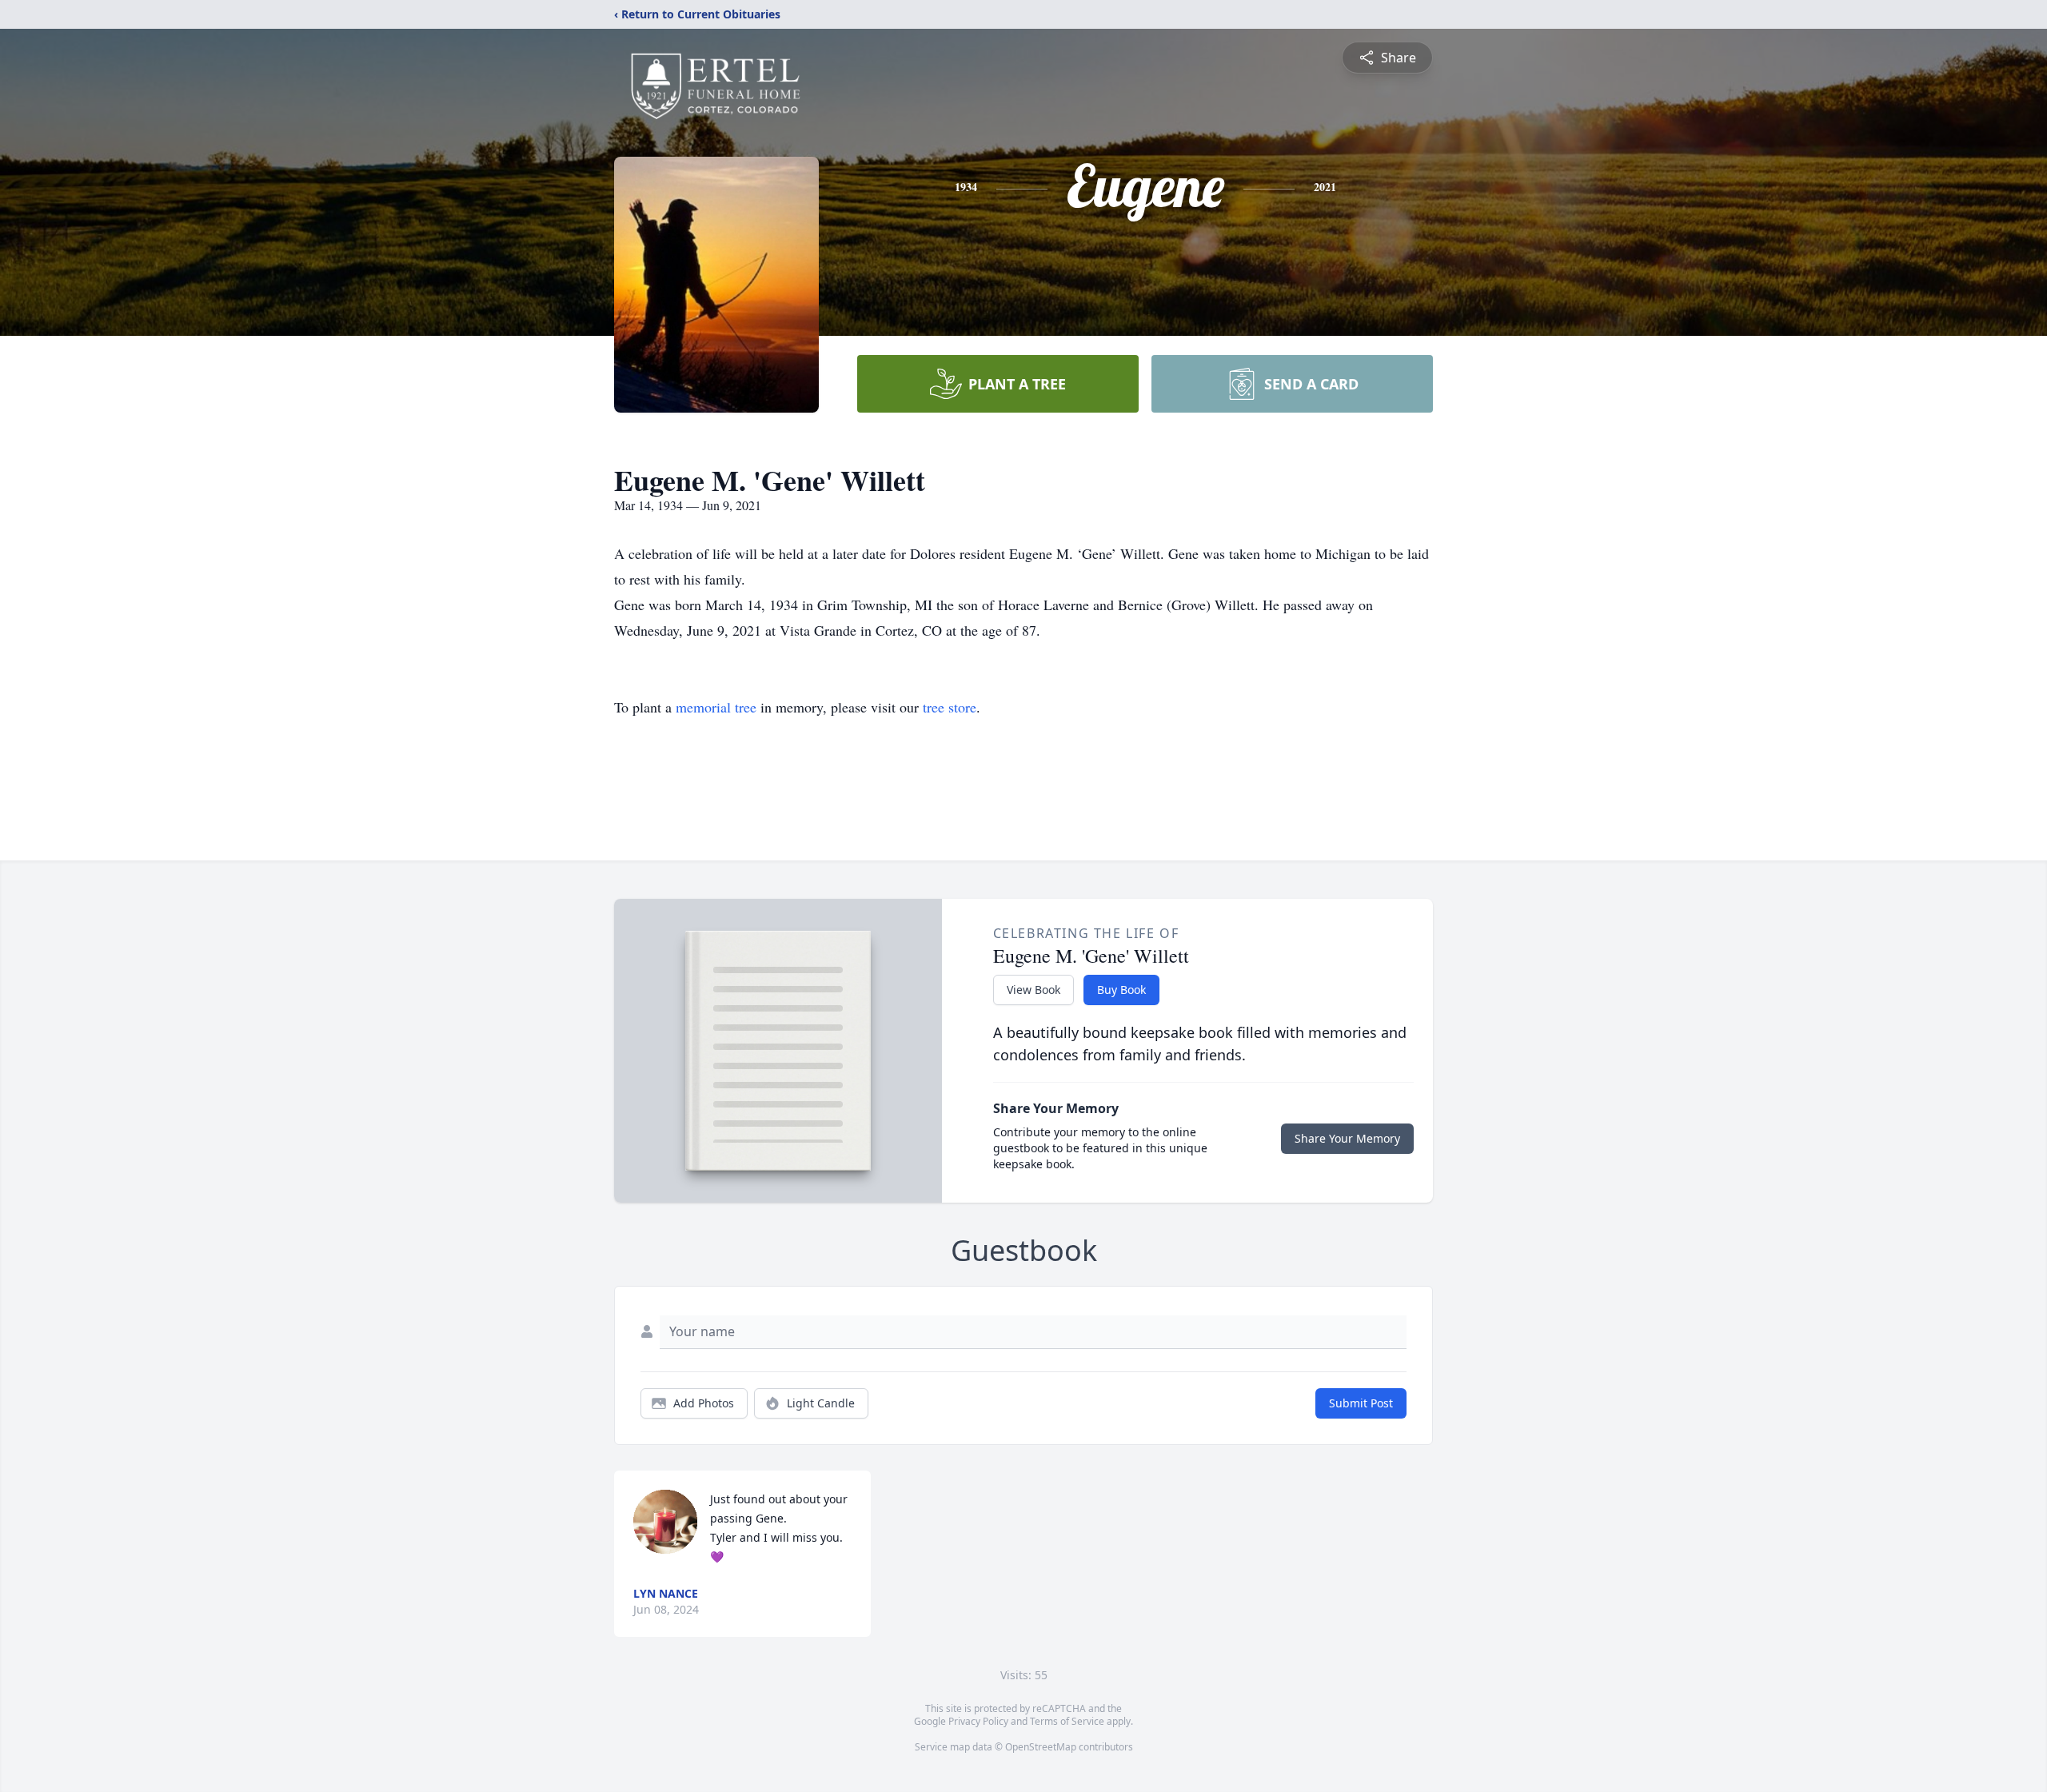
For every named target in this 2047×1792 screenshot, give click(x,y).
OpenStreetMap (1041, 1747)
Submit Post (1361, 1403)
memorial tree (716, 707)
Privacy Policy (978, 1721)
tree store (950, 707)
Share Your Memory (1347, 1138)
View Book (1033, 990)
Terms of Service (1067, 1721)
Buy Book (1121, 990)
